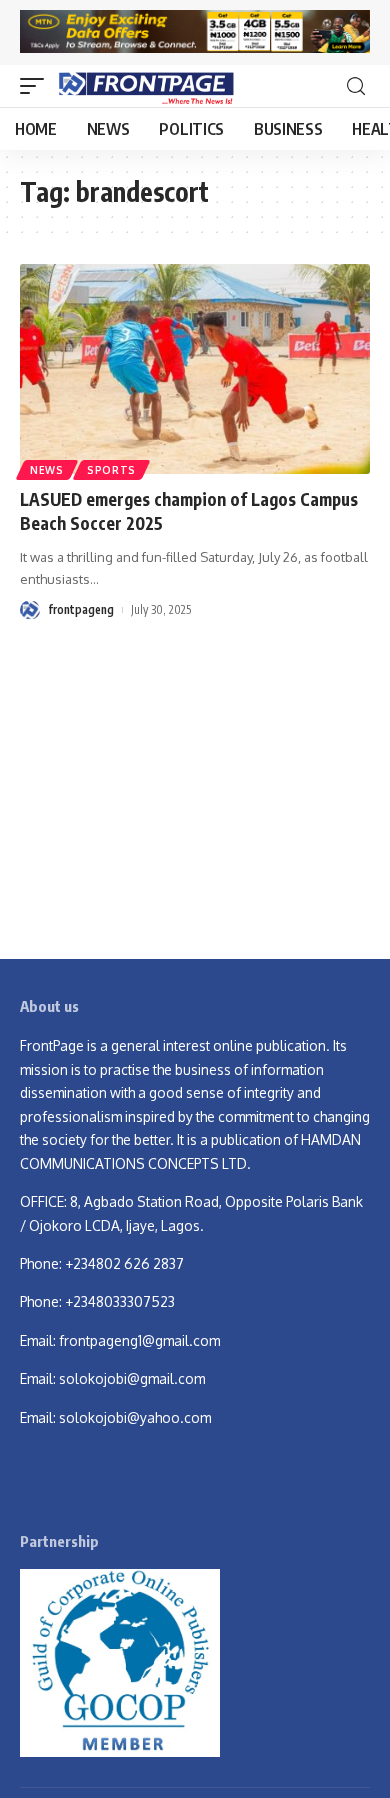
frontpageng (81, 609)
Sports (111, 470)
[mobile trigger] (37, 86)
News (47, 470)
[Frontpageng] (144, 86)
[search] (356, 86)
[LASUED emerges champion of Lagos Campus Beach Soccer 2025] (195, 369)
